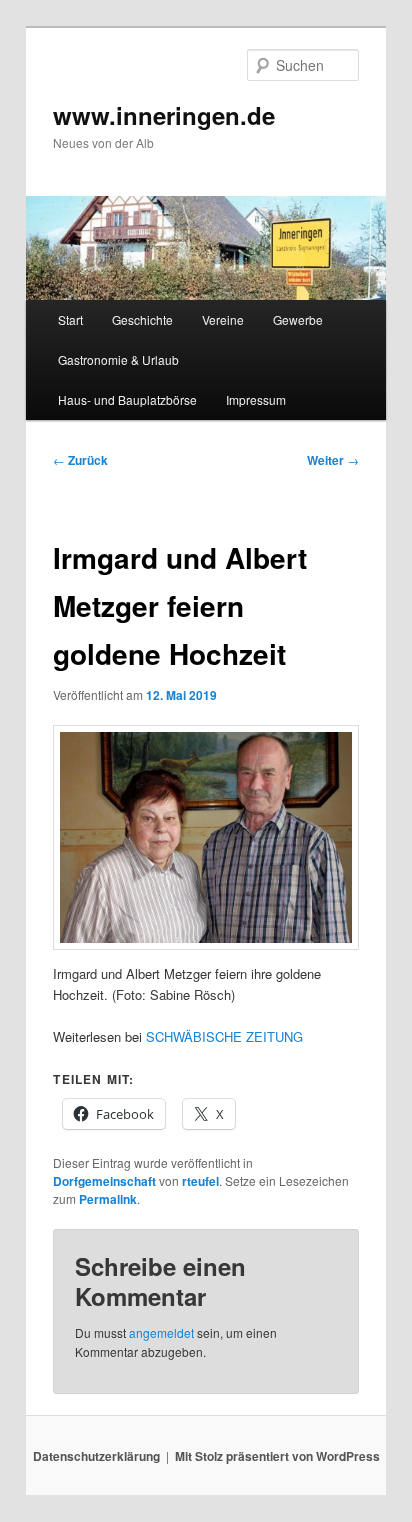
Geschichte (142, 319)
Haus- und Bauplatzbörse (127, 399)
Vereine (223, 319)
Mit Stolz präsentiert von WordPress (277, 1456)
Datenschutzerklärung (96, 1456)
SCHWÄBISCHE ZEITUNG (224, 1036)
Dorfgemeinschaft (104, 1181)
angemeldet (161, 1332)
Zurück (80, 460)
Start (70, 319)
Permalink (108, 1199)
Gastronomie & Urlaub (118, 359)
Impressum (256, 399)
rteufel (200, 1181)
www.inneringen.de (164, 115)
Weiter (333, 460)
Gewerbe (298, 319)
